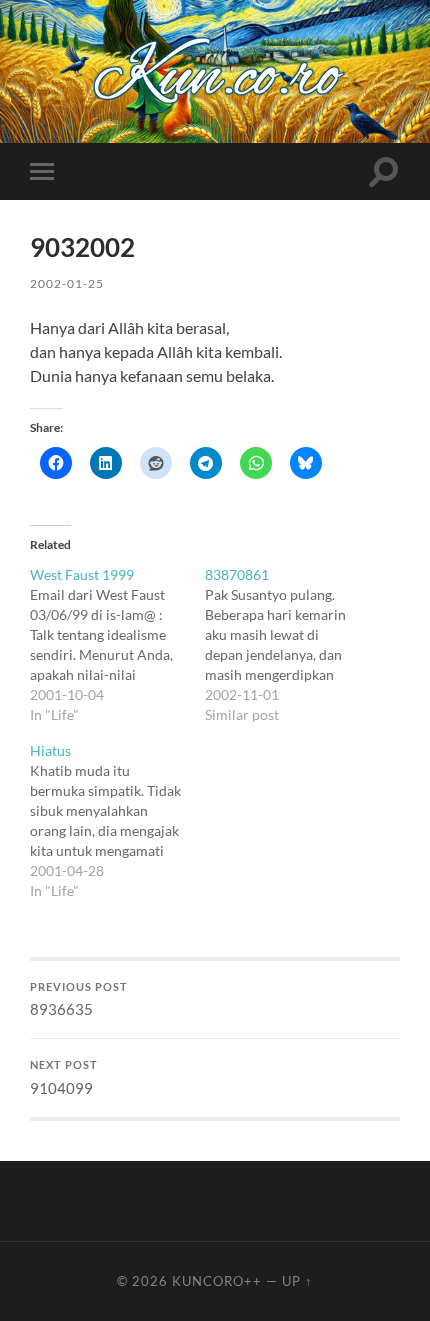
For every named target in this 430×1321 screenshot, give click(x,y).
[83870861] (292, 645)
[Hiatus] (117, 821)
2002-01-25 (67, 283)
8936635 (79, 1000)
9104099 (64, 1078)
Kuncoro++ (217, 1281)
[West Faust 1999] (117, 645)
